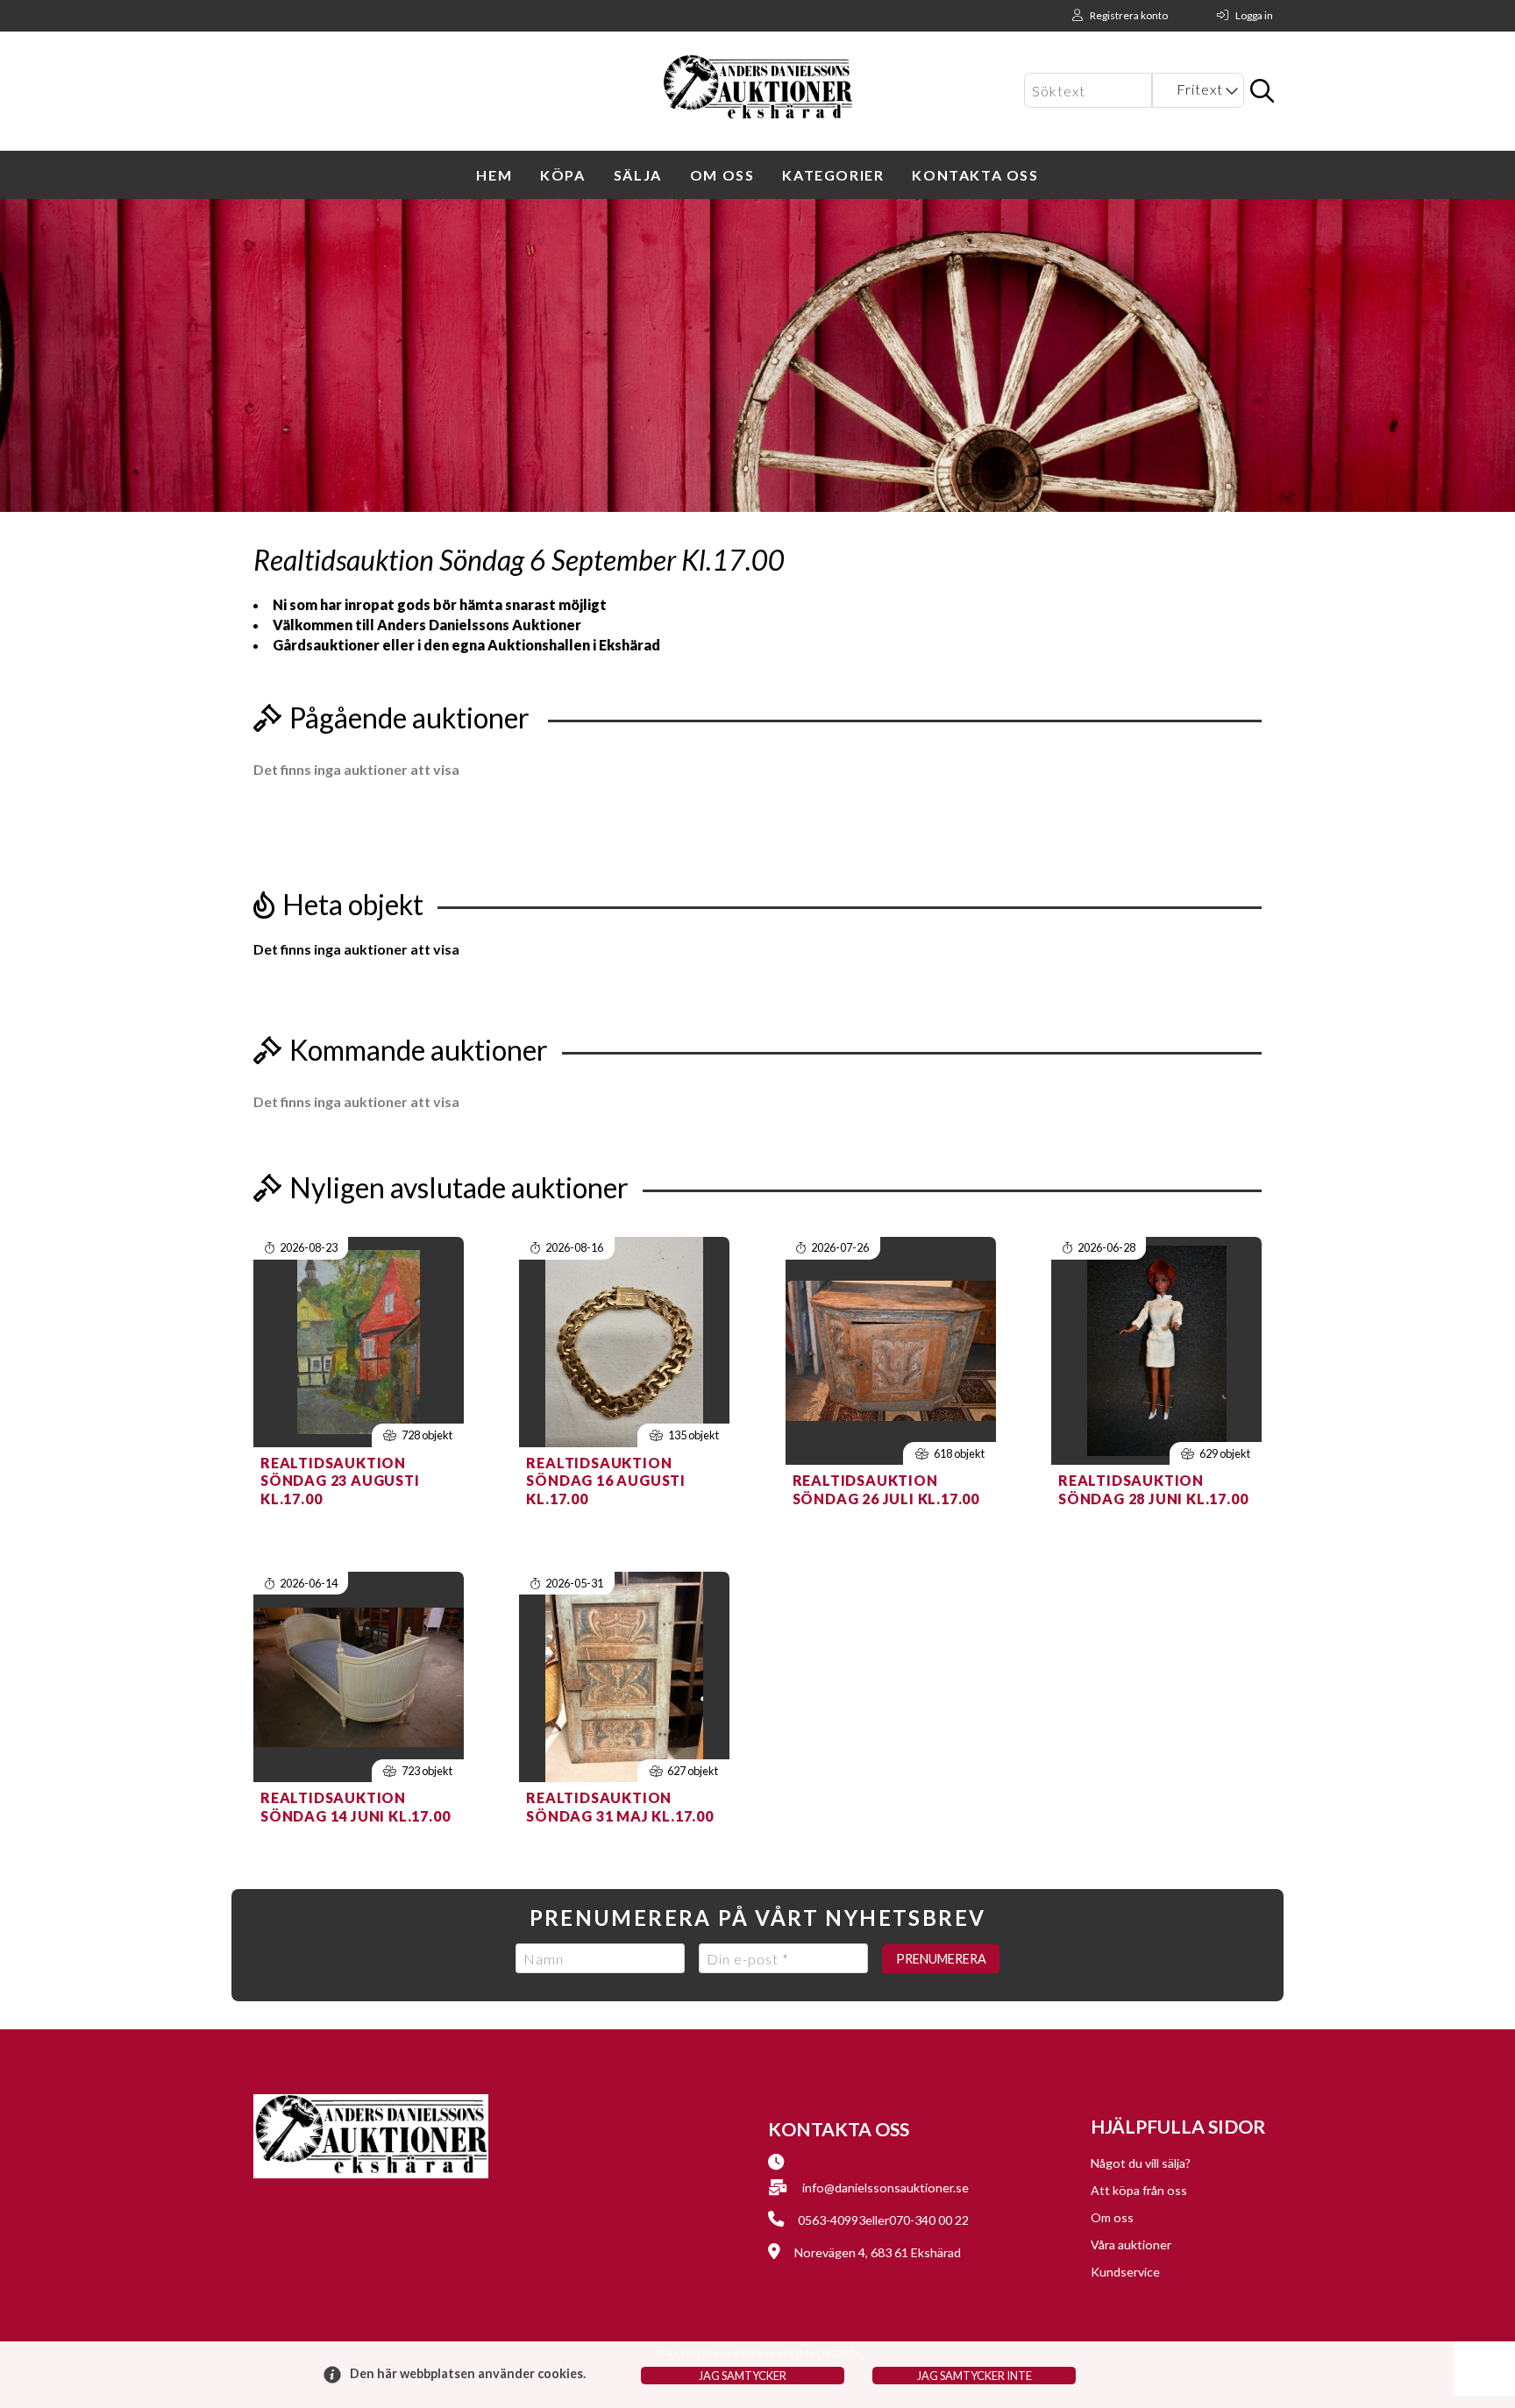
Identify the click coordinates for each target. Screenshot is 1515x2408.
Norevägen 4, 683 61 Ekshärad (878, 2252)
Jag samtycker (743, 2376)
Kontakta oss (975, 175)
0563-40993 (832, 2220)
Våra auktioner (1131, 2245)
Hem (494, 175)
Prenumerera (941, 1959)
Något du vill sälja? (1141, 2163)
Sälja (638, 175)
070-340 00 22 (929, 2220)
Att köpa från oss (1139, 2190)
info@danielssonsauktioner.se (886, 2188)
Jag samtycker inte (974, 2376)
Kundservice (1125, 2272)
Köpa (562, 175)
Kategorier (833, 175)
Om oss (722, 175)
